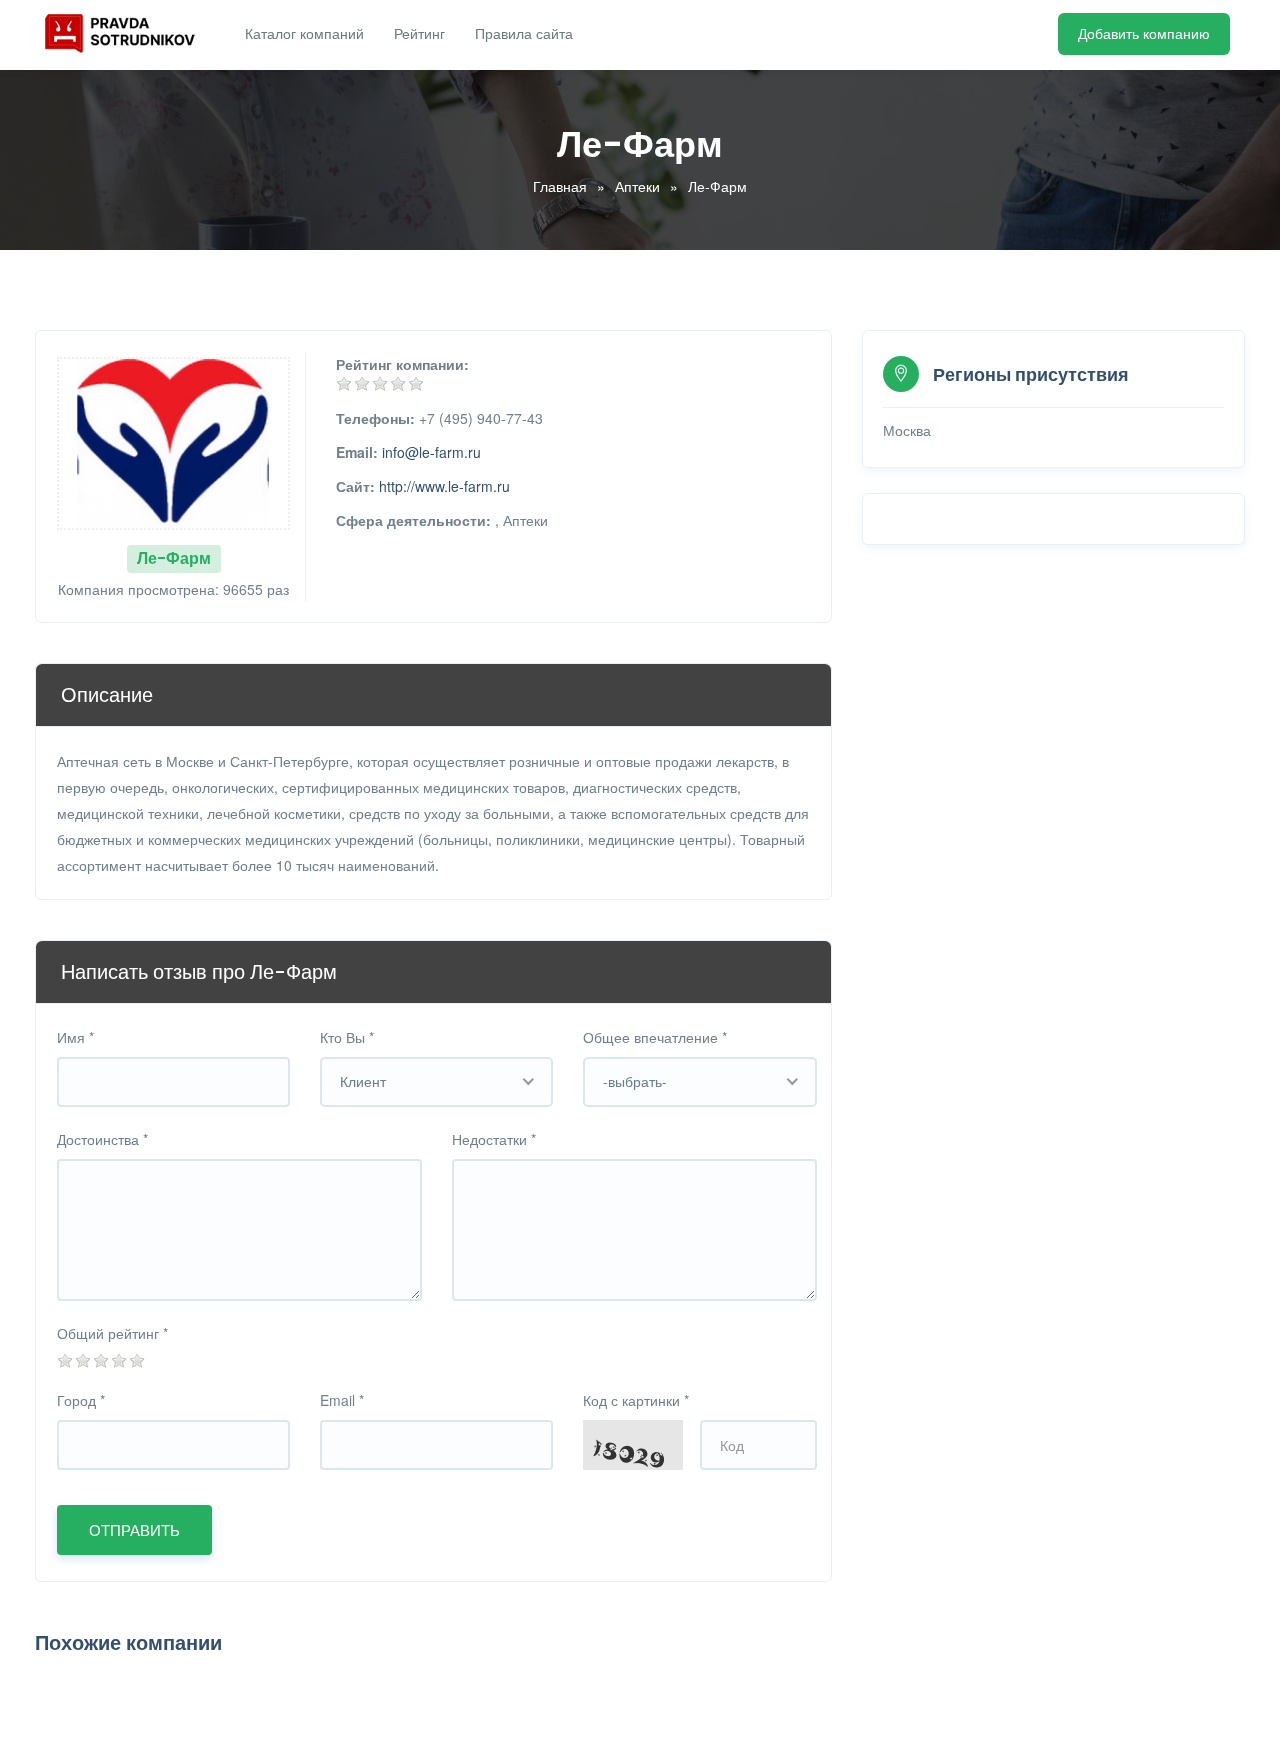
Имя (75, 1037)
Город (81, 1400)
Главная (560, 186)
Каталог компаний (304, 34)
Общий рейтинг (112, 1333)
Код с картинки (636, 1400)
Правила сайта (524, 34)
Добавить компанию (1144, 34)
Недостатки (494, 1139)
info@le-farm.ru (431, 452)
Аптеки (637, 186)
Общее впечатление (655, 1037)
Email (342, 1400)
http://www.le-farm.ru (444, 486)
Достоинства (102, 1139)
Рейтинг (419, 34)
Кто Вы (347, 1037)
